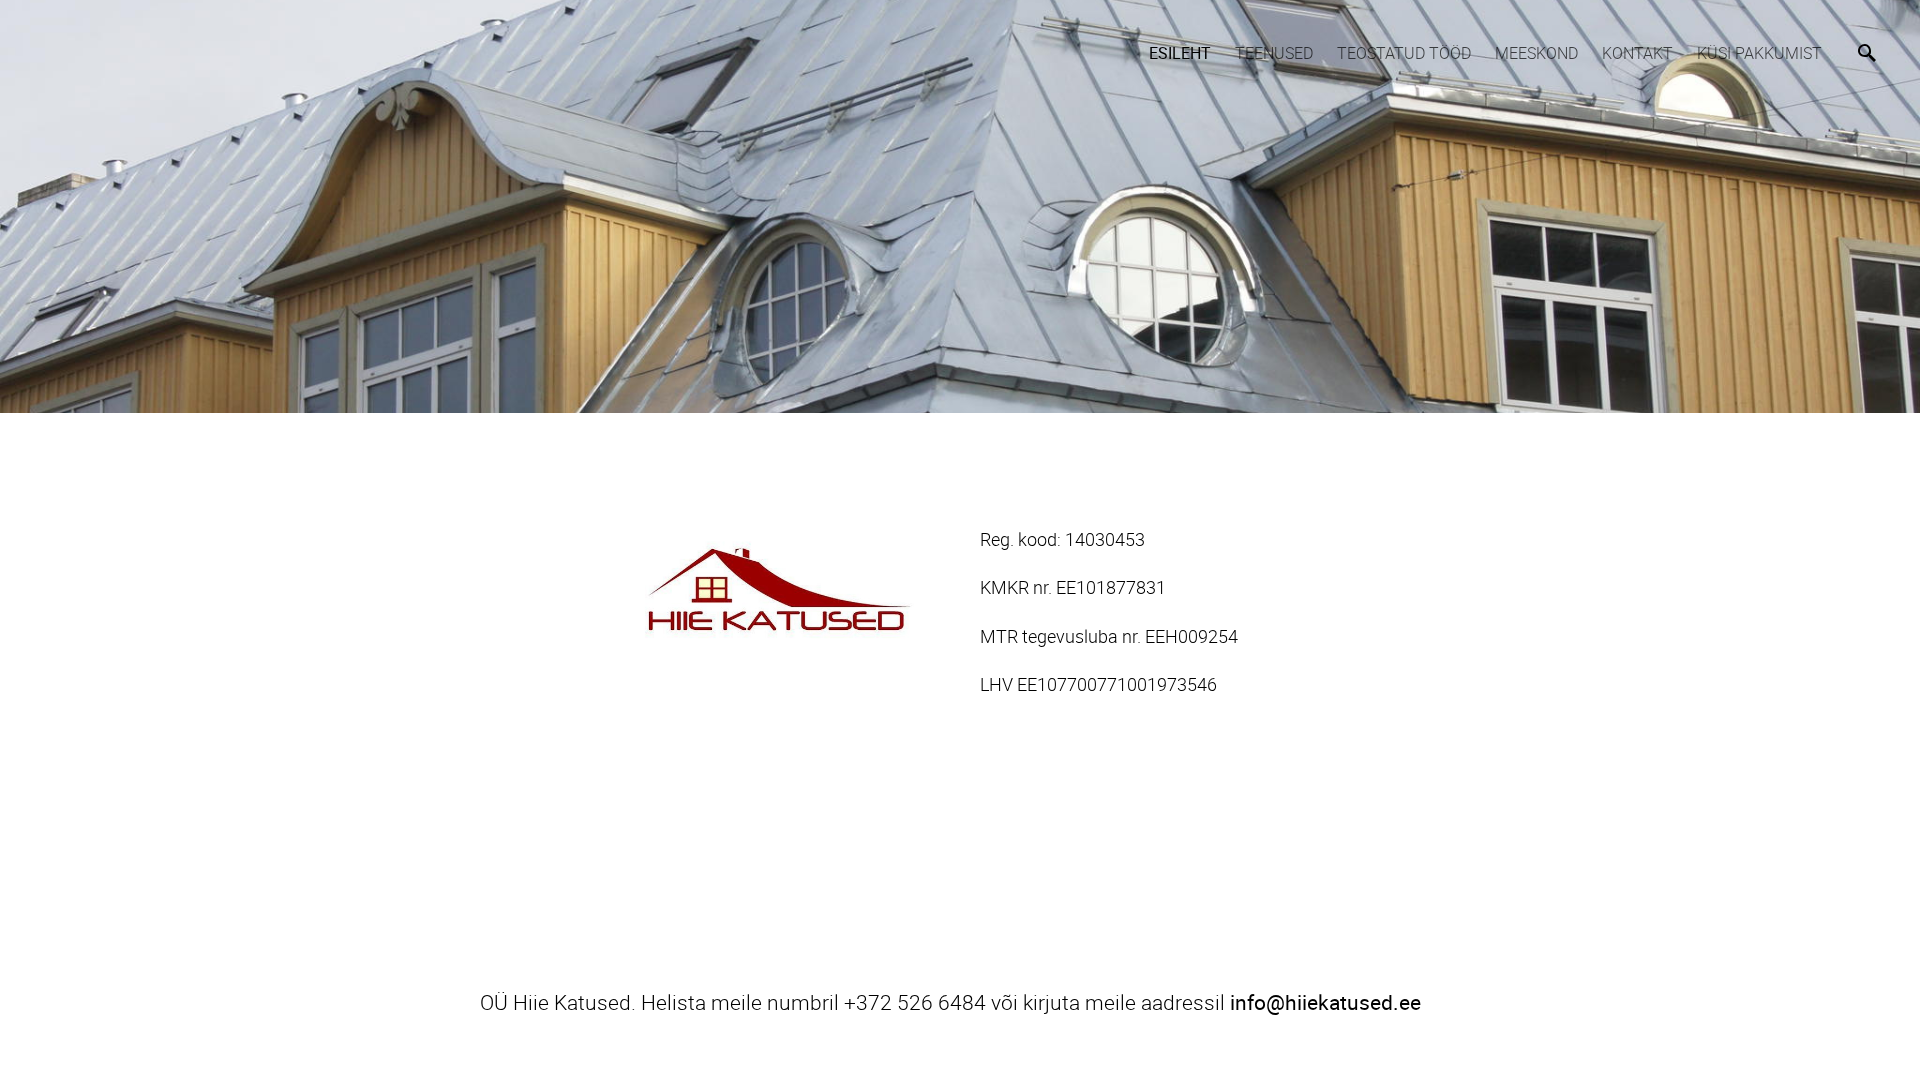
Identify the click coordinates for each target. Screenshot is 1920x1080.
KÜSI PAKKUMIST (1759, 53)
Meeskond (1536, 53)
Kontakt (1637, 53)
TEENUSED (1274, 53)
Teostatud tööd (1404, 53)
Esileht (1180, 53)
